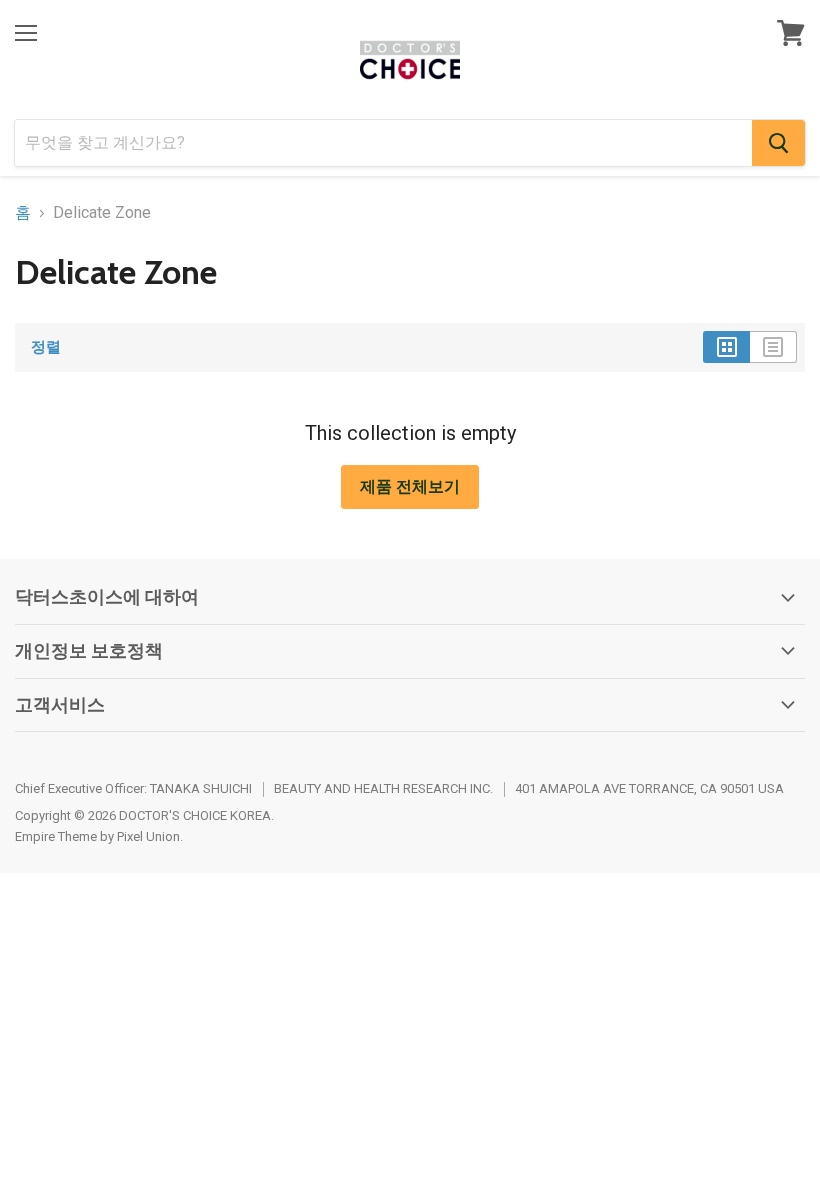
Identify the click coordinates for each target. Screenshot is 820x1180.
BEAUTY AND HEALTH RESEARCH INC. (383, 788)
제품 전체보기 (410, 486)
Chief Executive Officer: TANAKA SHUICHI (133, 788)
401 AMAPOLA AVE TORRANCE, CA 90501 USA (649, 788)
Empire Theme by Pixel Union (97, 836)
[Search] (778, 143)
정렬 (46, 347)
